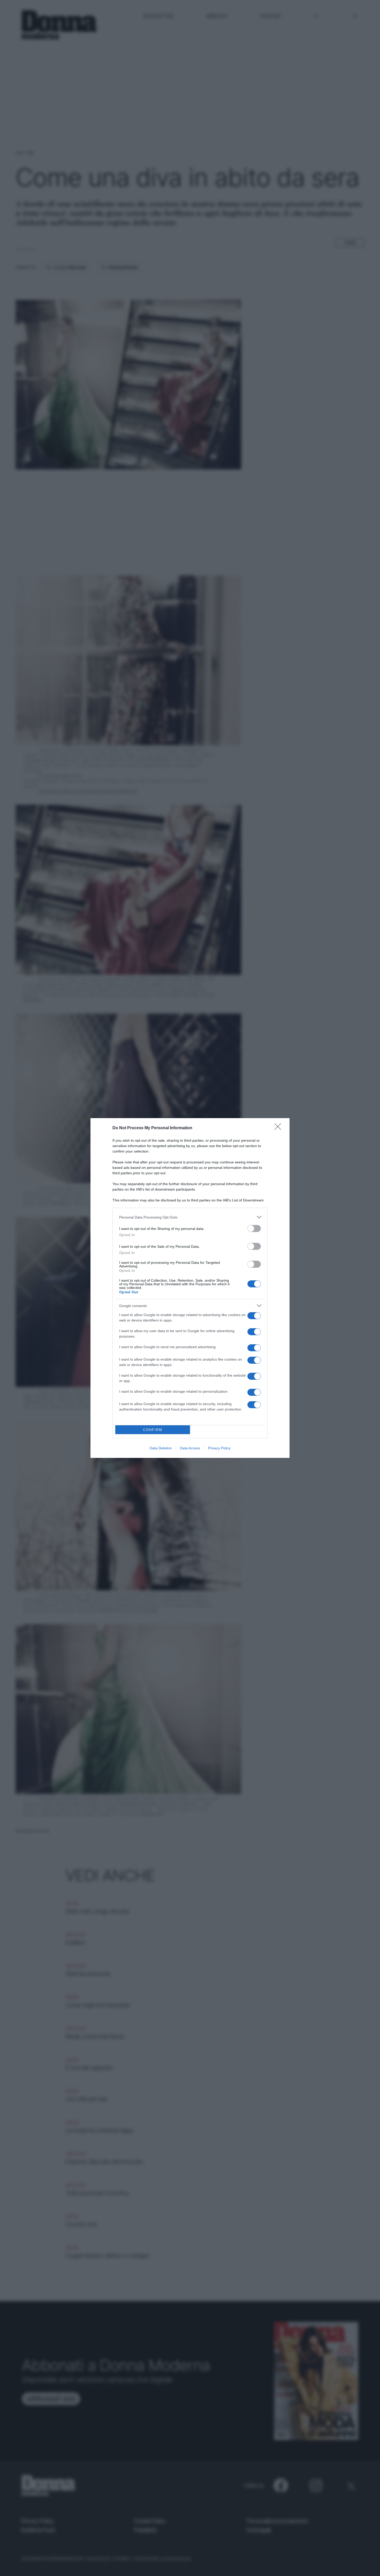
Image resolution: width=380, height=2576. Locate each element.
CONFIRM (153, 1430)
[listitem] (190, 1217)
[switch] (254, 1228)
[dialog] (190, 1288)
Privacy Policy (219, 1448)
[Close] (279, 1128)
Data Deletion (161, 1448)
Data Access (190, 1448)
